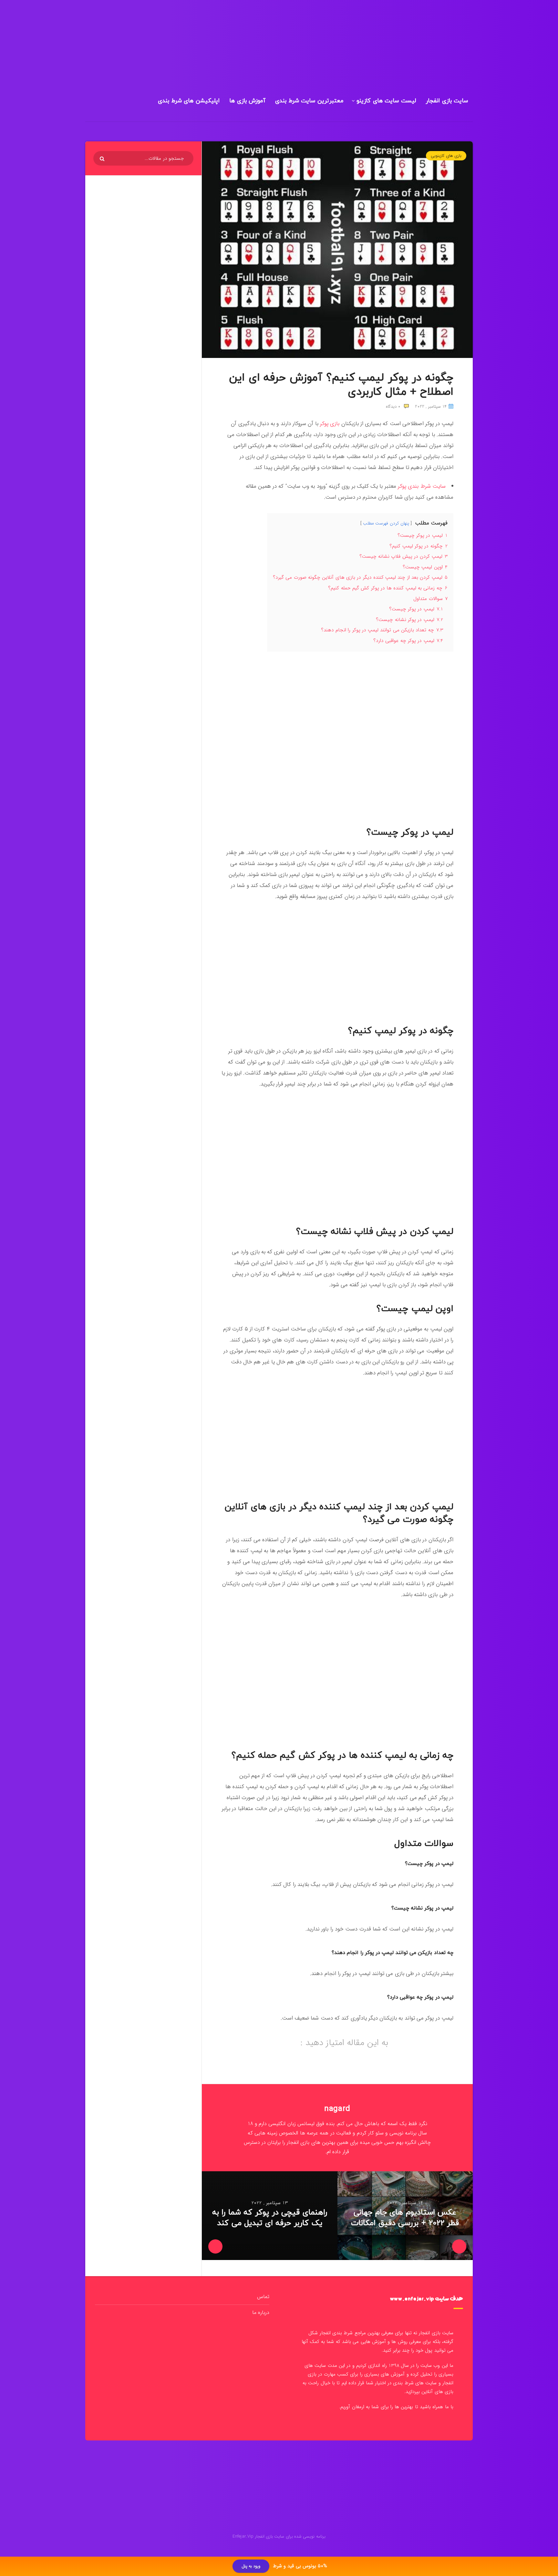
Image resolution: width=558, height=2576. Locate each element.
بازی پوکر (330, 424)
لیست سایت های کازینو (386, 101)
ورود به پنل (251, 2566)
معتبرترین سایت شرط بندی (309, 101)
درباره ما (261, 2312)
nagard (337, 2109)
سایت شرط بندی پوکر (422, 486)
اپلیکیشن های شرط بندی (189, 101)
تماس (263, 2297)
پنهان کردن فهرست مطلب (386, 523)
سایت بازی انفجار (447, 101)
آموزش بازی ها (247, 101)
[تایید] (103, 159)
